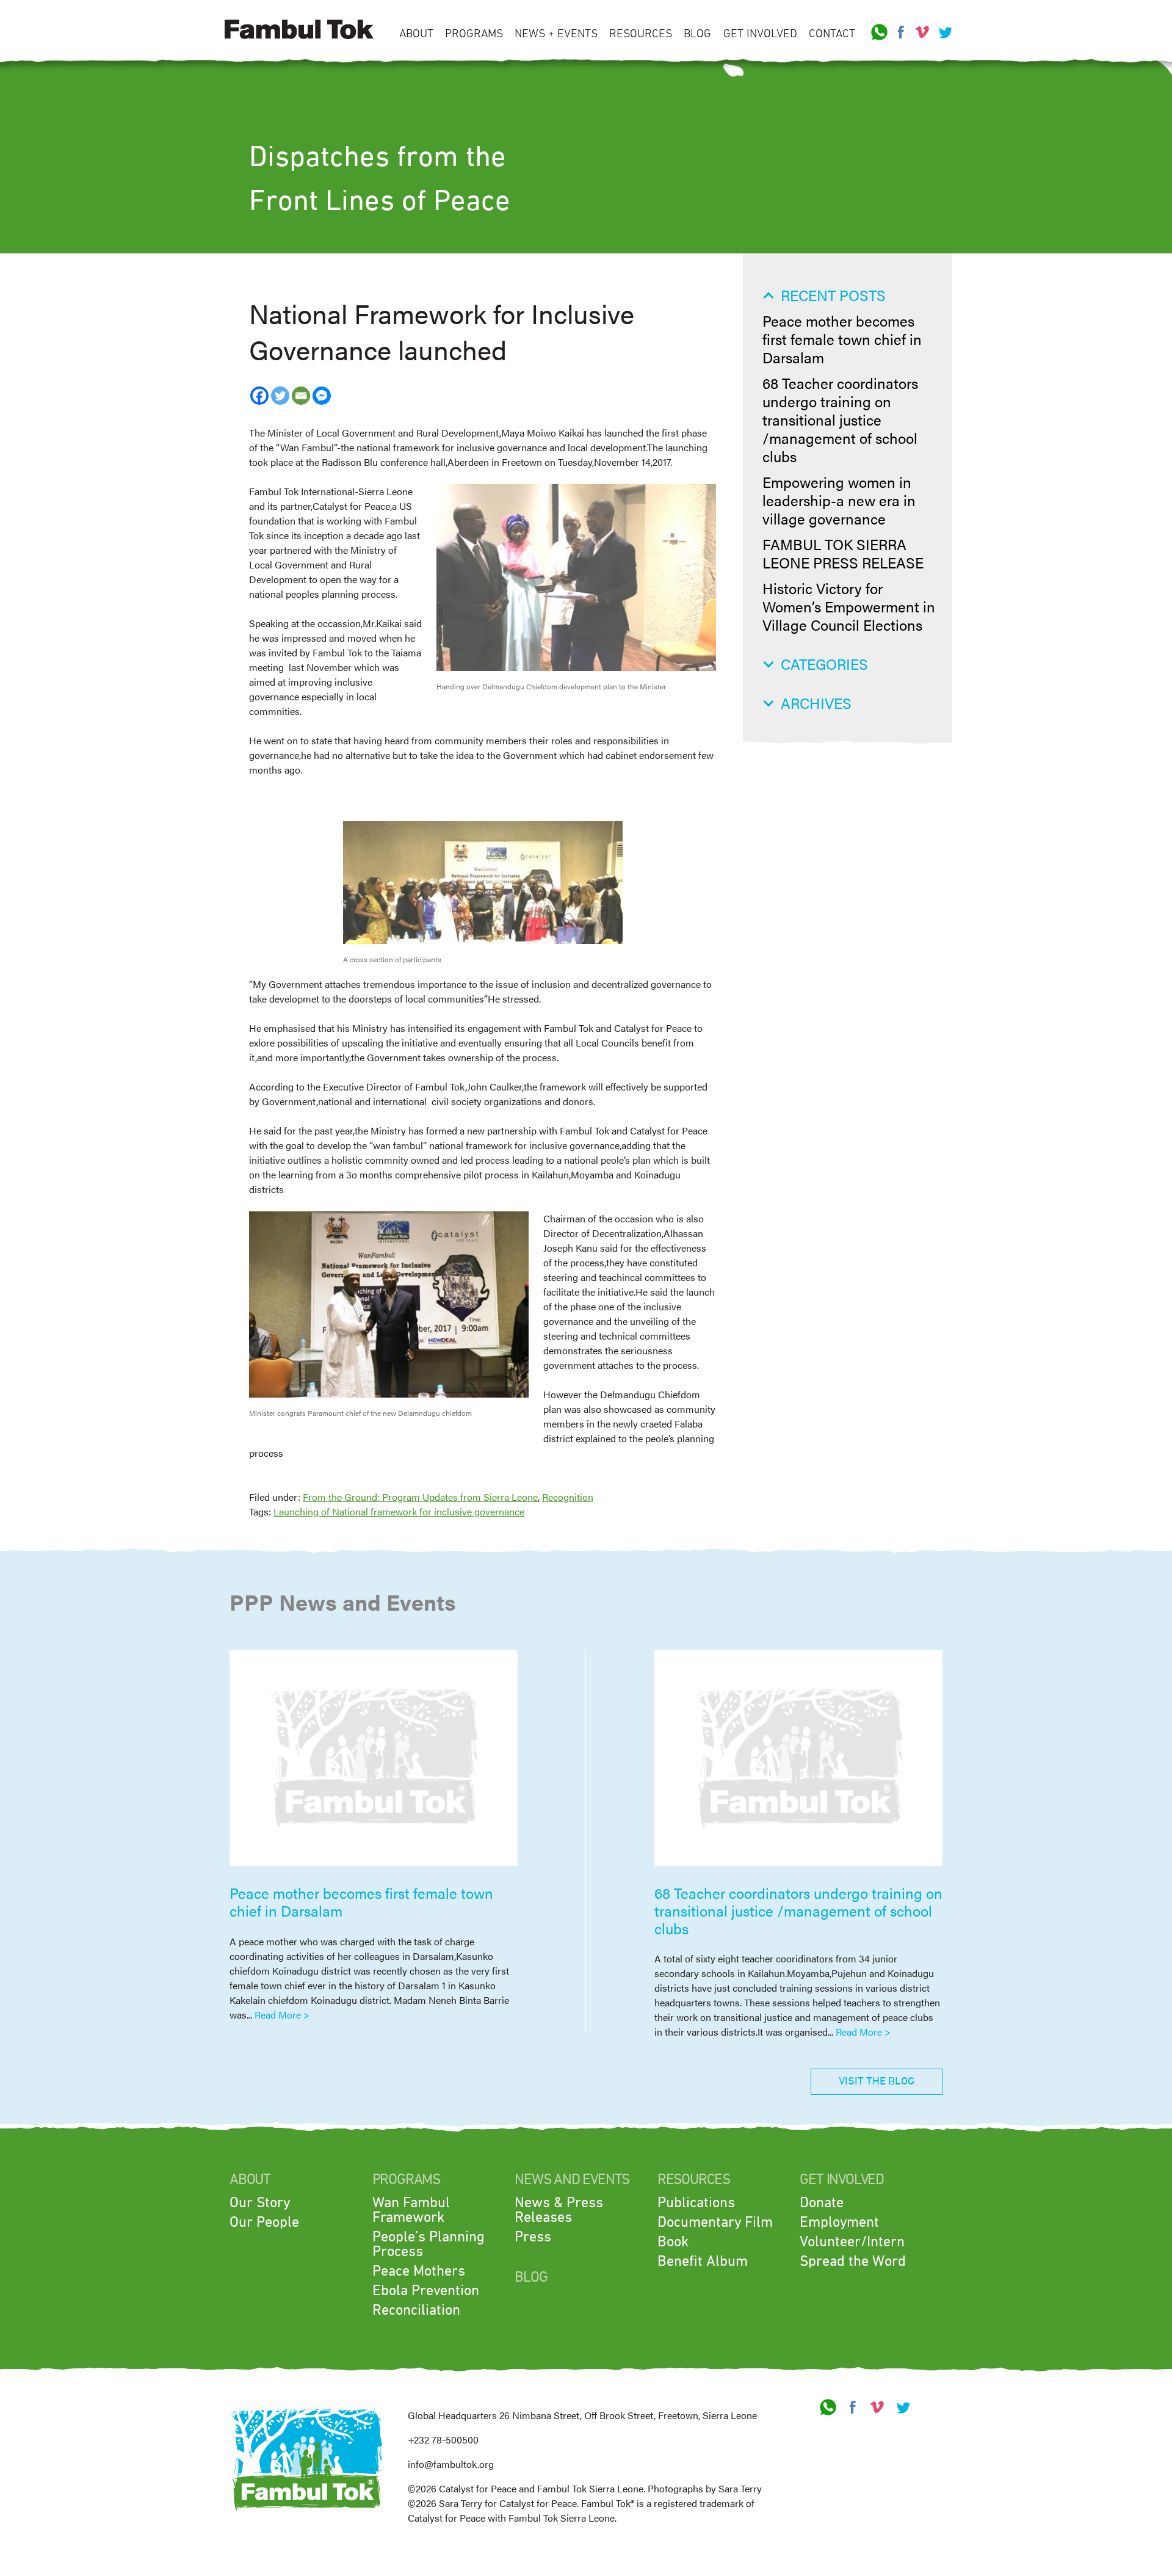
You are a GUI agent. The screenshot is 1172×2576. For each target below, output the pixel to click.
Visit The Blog (877, 2081)
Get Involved (760, 34)
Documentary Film (715, 2222)
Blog (697, 34)
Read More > (282, 2015)
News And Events (572, 2180)
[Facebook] (259, 396)
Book (673, 2242)
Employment (839, 2222)
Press (533, 2237)
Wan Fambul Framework (411, 2210)
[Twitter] (280, 396)
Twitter (944, 32)
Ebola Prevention (426, 2291)
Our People (264, 2222)
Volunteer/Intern (852, 2242)
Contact (832, 34)
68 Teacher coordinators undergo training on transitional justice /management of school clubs (840, 419)
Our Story (260, 2203)
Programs (474, 34)
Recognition (568, 1497)
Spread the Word (853, 2262)
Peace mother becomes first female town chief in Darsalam (842, 339)
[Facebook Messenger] (322, 396)
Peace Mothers (419, 2271)
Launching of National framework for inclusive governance (399, 1511)
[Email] (301, 396)
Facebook (901, 32)
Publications (696, 2203)
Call (880, 32)
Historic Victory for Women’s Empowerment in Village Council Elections (849, 606)
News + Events (556, 34)
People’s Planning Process (429, 2244)
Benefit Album (703, 2262)
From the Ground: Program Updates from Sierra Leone (420, 1497)
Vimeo (922, 32)
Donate (822, 2203)
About (416, 34)
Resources (641, 34)
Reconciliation (416, 2310)
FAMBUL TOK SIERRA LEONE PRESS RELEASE (843, 553)
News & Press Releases (559, 2210)
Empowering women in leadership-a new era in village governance (839, 500)
